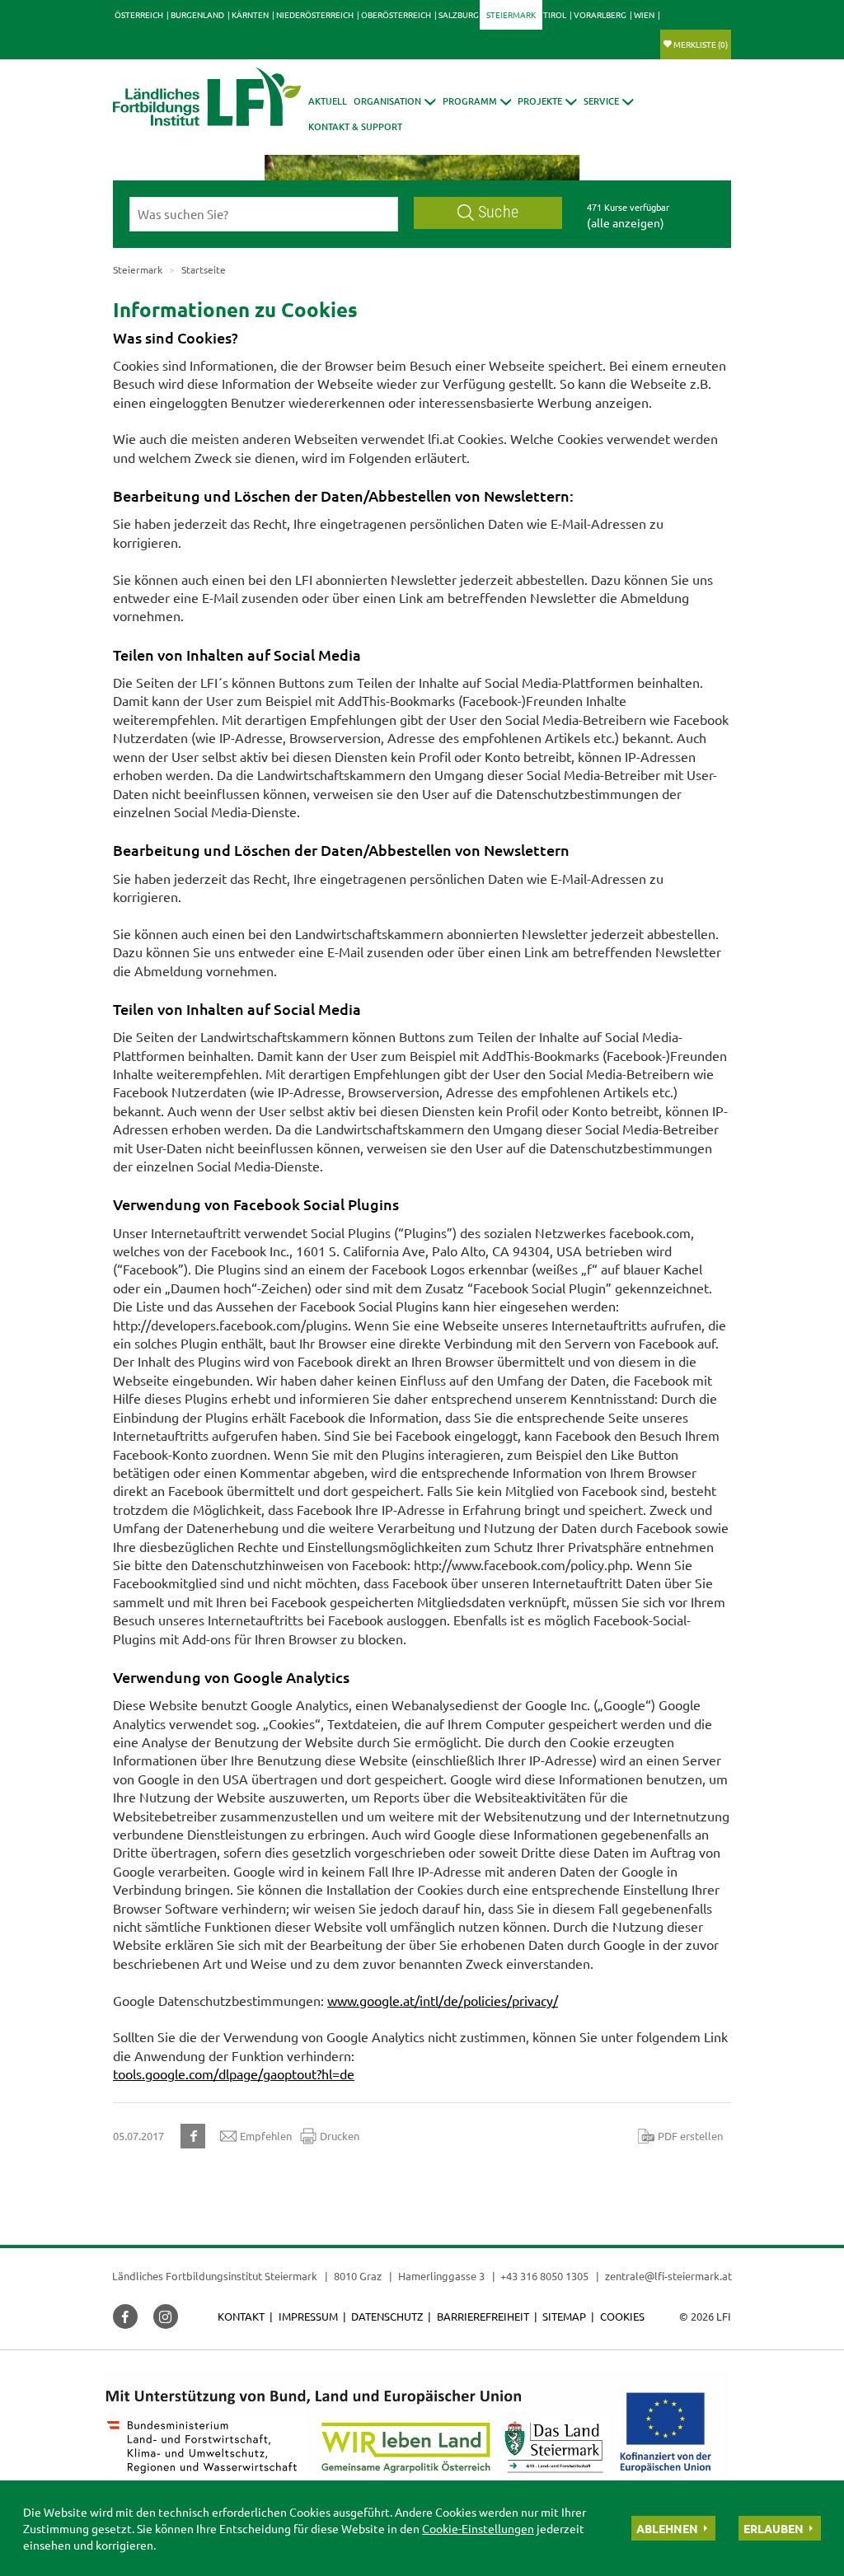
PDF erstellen (690, 2136)
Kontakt (241, 2316)
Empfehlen (266, 2136)
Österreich (139, 14)
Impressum (308, 2316)
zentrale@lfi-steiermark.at (668, 2276)
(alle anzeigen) (626, 222)
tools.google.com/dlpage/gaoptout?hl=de (234, 2073)
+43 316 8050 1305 (544, 2276)
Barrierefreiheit (483, 2316)
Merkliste (701, 44)
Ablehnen (667, 2528)
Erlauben (774, 2528)
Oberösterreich (396, 14)
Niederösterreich (315, 14)
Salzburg (459, 14)
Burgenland (197, 14)
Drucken (340, 2136)
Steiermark (511, 14)
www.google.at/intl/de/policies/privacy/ (443, 2000)
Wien (644, 14)
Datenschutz (387, 2316)
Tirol (555, 14)
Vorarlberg (600, 14)
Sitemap (564, 2316)
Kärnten (250, 14)
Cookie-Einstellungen (478, 2528)
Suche (498, 212)
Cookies (622, 2316)
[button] (395, 101)
